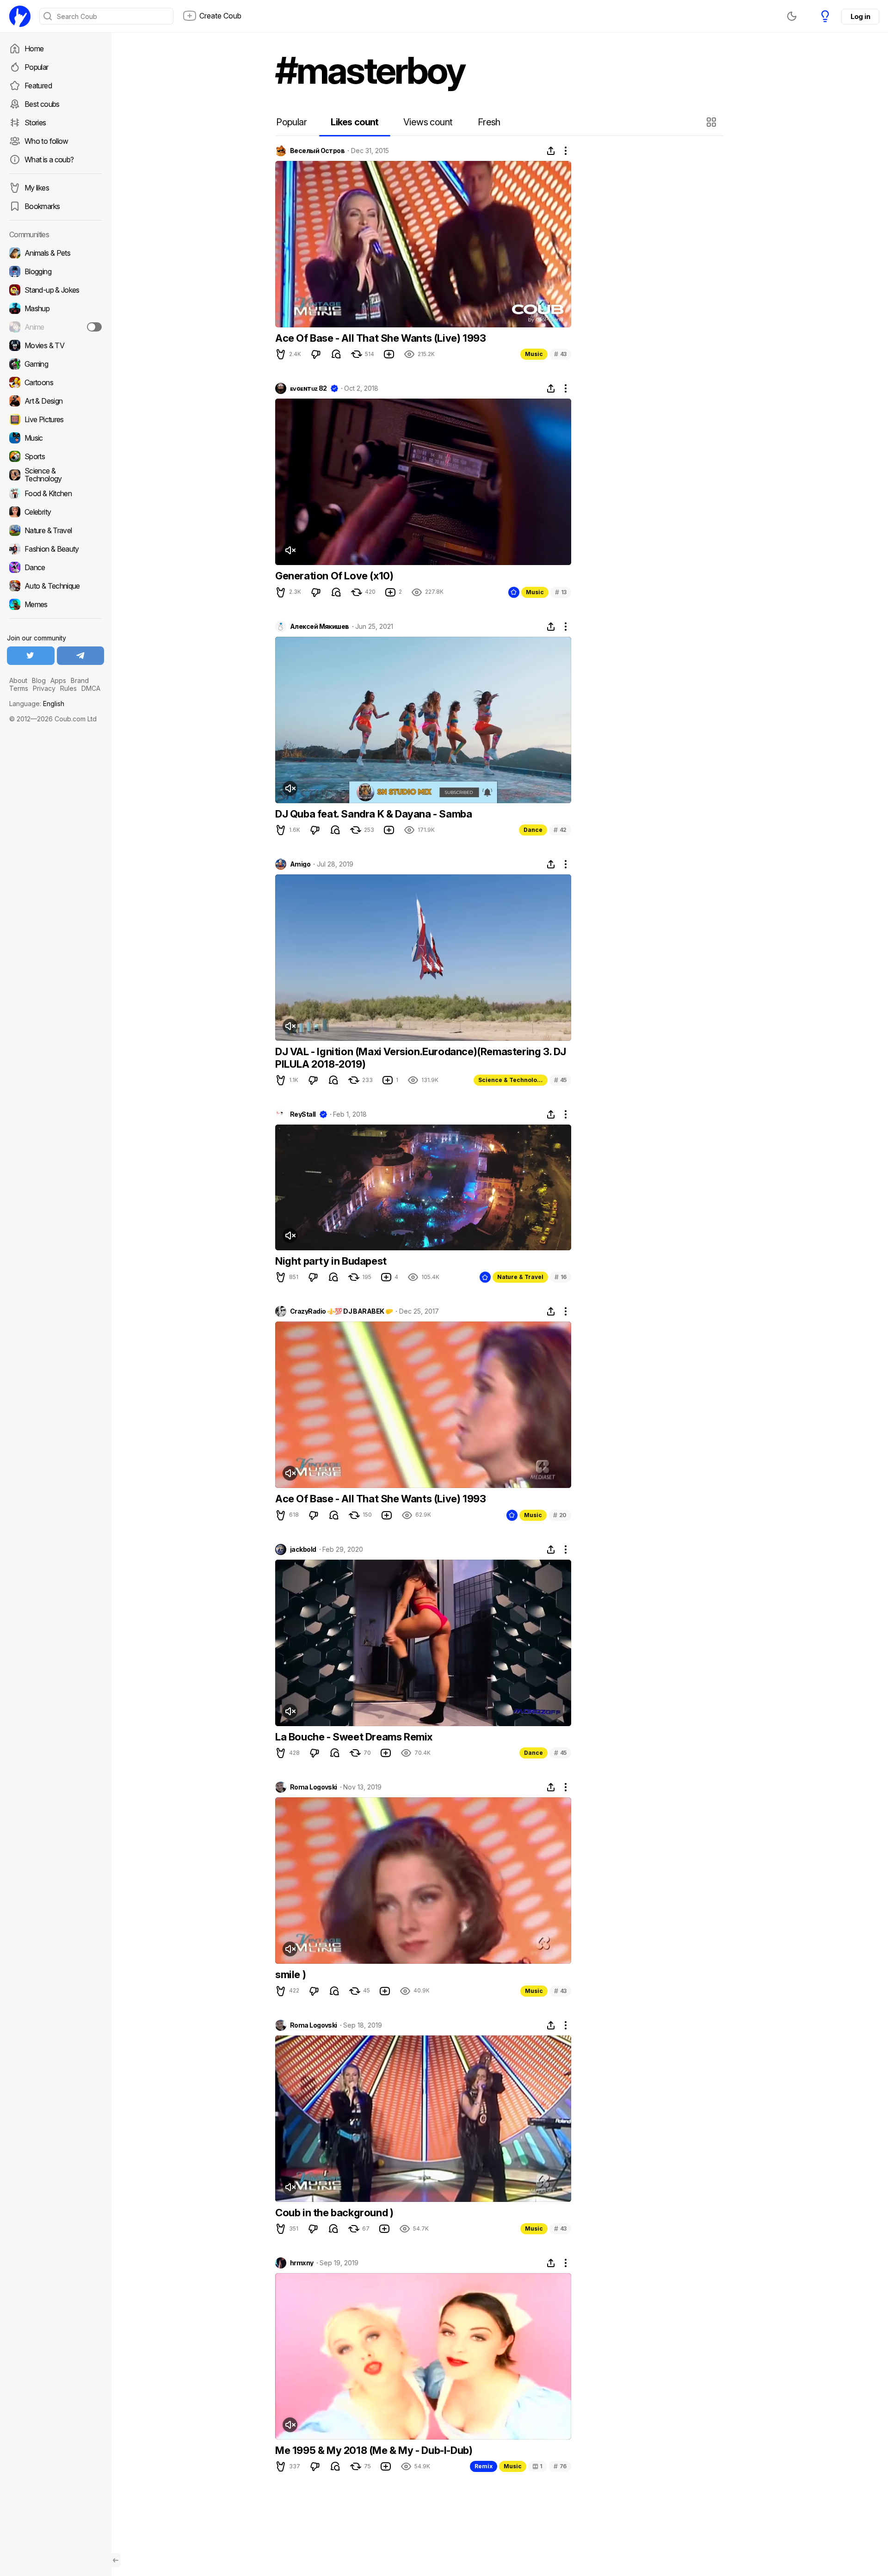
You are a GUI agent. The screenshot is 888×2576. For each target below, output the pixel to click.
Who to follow (46, 141)
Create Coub (220, 16)
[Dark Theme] (792, 16)
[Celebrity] (55, 512)
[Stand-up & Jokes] (55, 290)
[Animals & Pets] (55, 253)
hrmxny (302, 2263)
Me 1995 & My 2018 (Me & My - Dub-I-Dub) (374, 2450)
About (18, 680)
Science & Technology (511, 1080)
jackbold (303, 1549)
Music (534, 354)
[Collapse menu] (116, 2560)
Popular (37, 67)
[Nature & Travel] (55, 530)
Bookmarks (42, 206)
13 (561, 592)
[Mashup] (55, 308)
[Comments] (336, 354)
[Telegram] (81, 656)
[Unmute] (290, 550)
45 (560, 1080)
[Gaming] (55, 364)
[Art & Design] (55, 401)
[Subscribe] (94, 327)
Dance (533, 830)
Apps (58, 680)
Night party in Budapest (331, 1261)
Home (34, 49)
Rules (68, 688)
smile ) (290, 1974)
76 (560, 2466)
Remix (484, 2466)
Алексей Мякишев (320, 627)
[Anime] (55, 327)
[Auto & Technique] (55, 586)
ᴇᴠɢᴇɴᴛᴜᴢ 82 (308, 388)
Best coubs (42, 104)
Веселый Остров (317, 151)
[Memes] (55, 604)
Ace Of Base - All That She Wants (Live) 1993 (380, 338)
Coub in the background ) (334, 2213)
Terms (19, 688)
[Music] (55, 438)
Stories (35, 123)
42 (560, 830)
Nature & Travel (520, 1277)
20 (560, 1515)
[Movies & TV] (55, 345)
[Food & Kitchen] (55, 493)
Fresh (489, 122)
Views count (428, 122)
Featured (38, 86)
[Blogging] (55, 271)
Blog (39, 680)
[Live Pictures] (55, 419)
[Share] (551, 151)
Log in (860, 16)
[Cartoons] (55, 382)
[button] (712, 122)
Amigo (300, 864)
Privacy (44, 688)
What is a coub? (49, 160)
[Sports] (55, 456)
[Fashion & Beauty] (55, 549)
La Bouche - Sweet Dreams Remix (354, 1737)
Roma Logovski (314, 1787)
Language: (37, 704)
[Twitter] (31, 656)
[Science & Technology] (55, 475)
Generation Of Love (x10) (334, 576)
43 (560, 354)
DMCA (91, 688)
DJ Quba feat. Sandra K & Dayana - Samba (373, 814)
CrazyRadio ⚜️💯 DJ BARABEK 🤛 (341, 1311)
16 (561, 1277)
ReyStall (303, 1114)
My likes (37, 188)
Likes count (355, 122)
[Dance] (55, 567)
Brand (80, 680)
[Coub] (20, 16)
